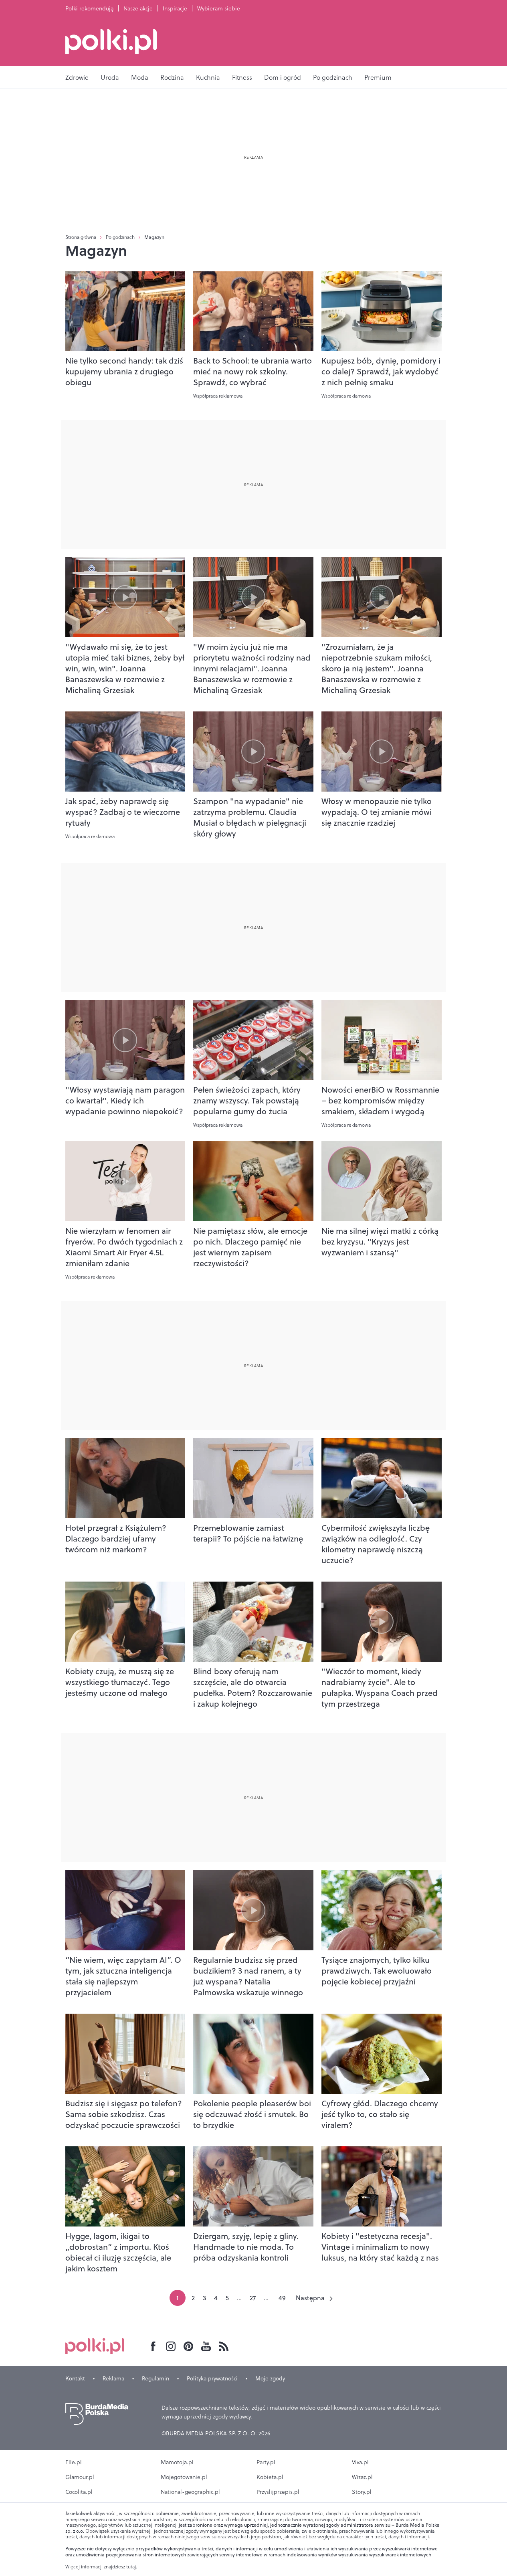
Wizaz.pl (362, 2477)
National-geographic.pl (190, 2492)
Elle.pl (74, 2462)
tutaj (131, 2567)
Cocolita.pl (79, 2492)
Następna (310, 2298)
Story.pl (362, 2492)
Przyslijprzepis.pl (278, 2492)
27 (253, 2298)
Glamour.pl (80, 2477)
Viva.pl (360, 2462)
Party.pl (266, 2462)
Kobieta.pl (270, 2477)
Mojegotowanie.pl (184, 2477)
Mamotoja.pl (177, 2462)
